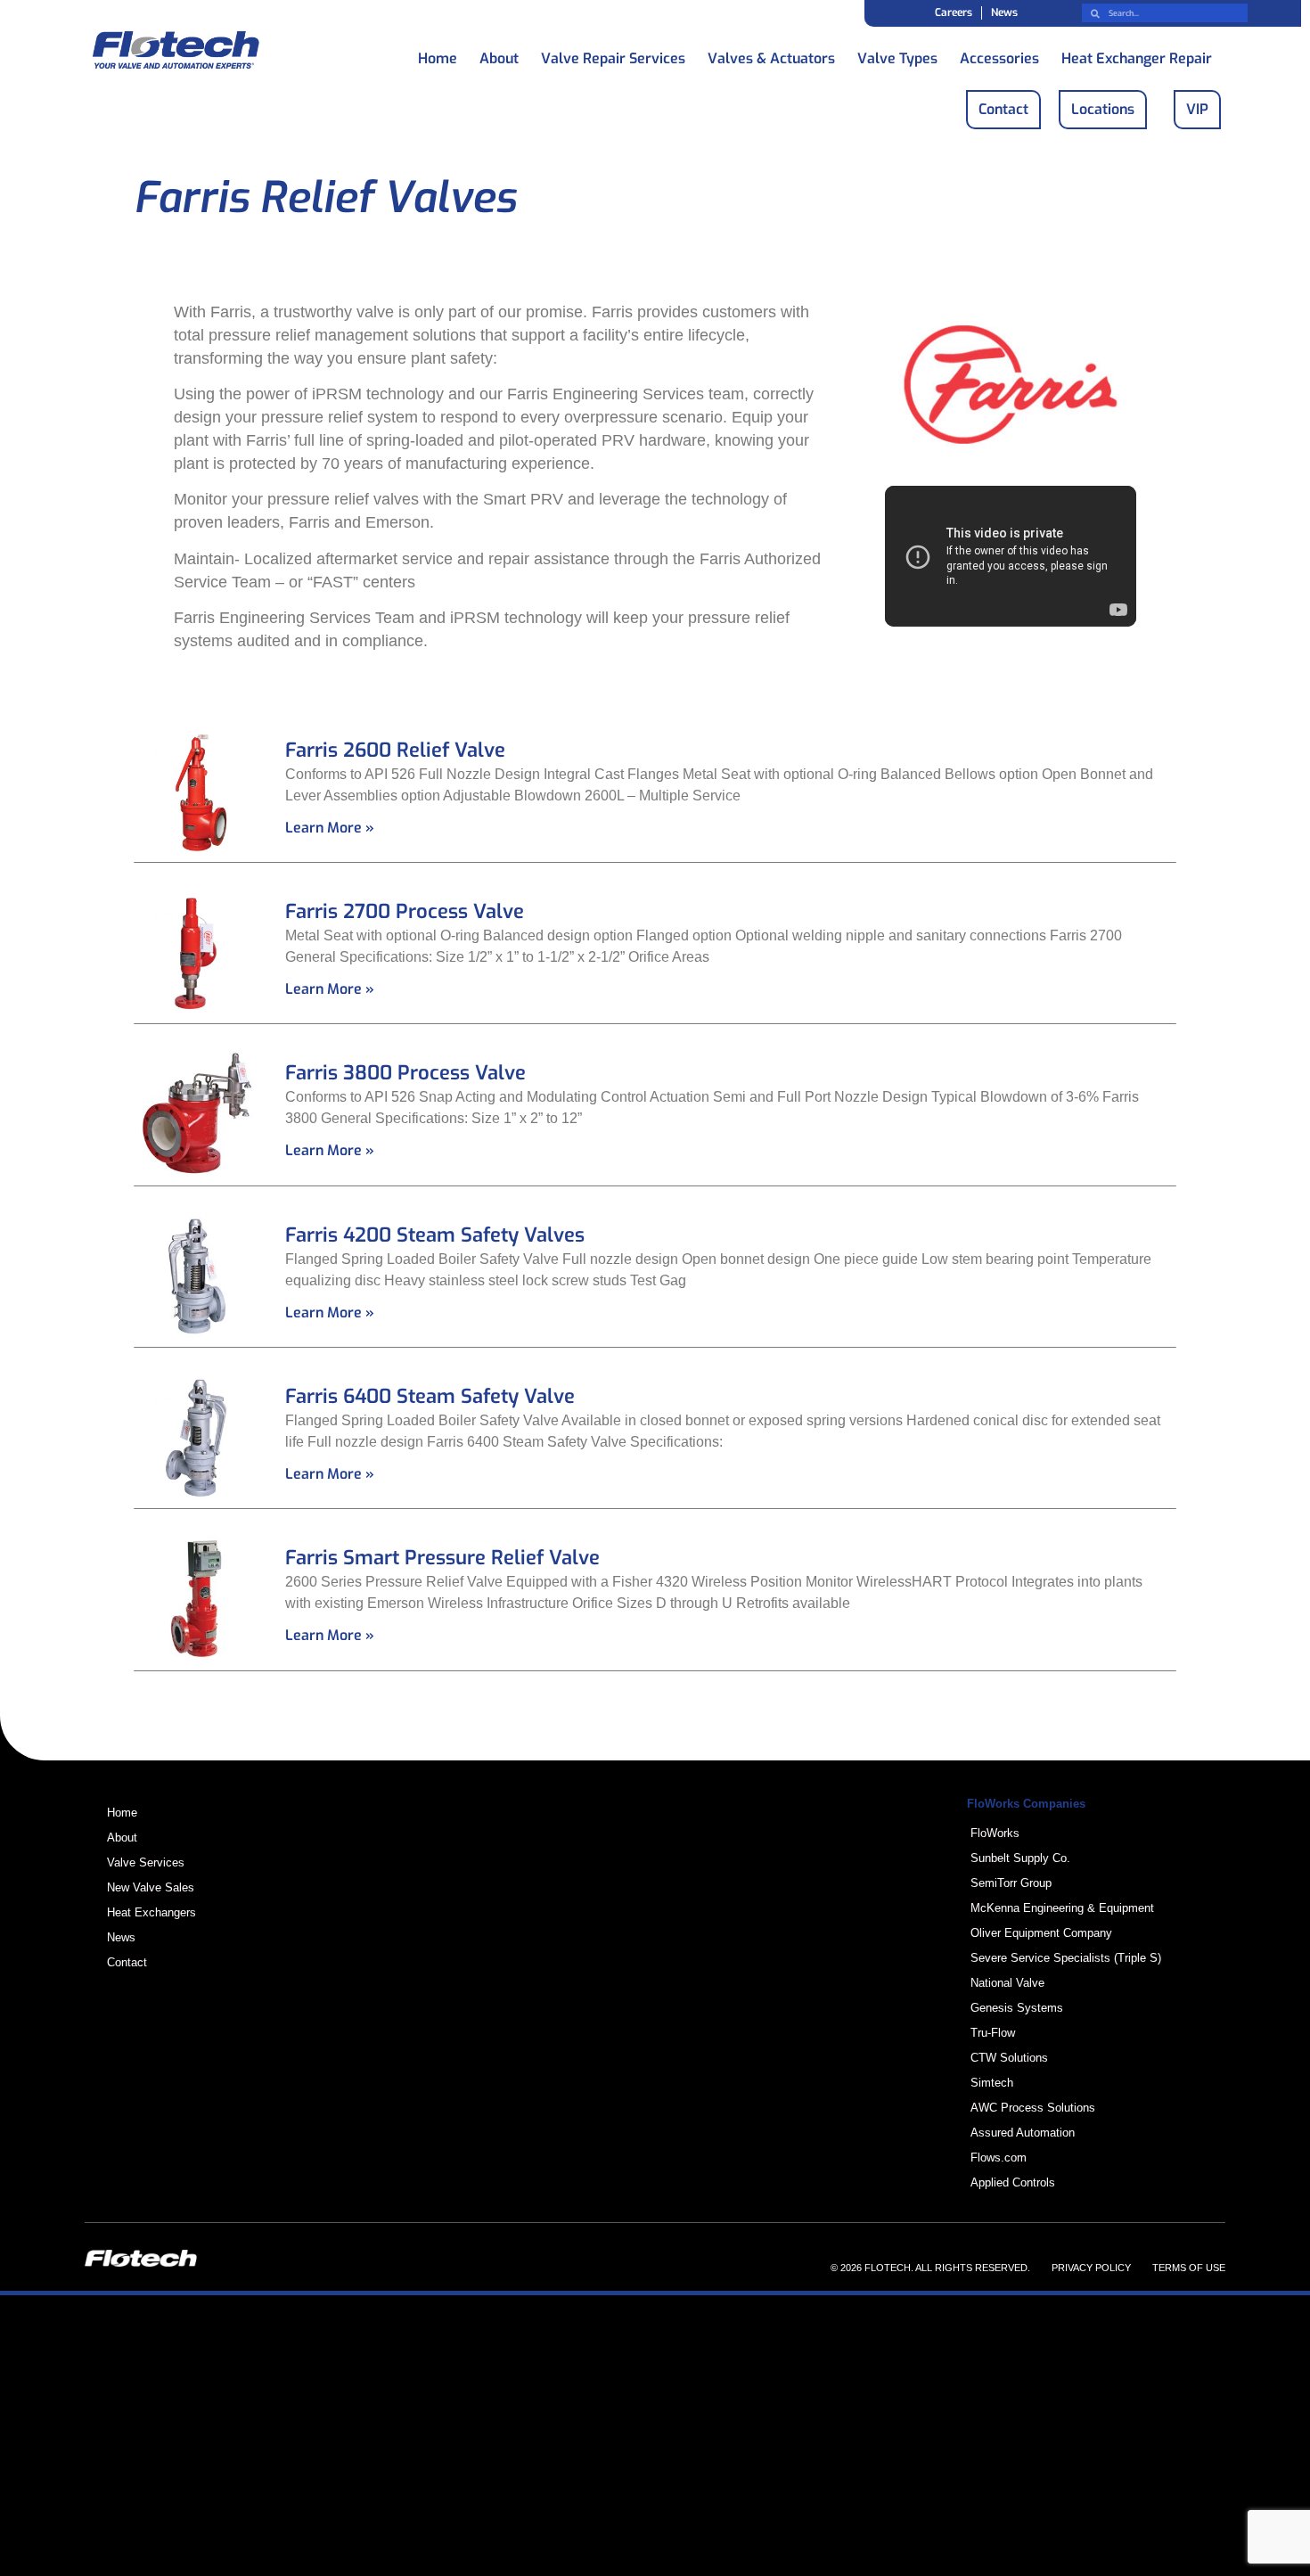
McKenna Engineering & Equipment (1062, 1908)
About (499, 54)
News (1004, 12)
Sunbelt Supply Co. (1020, 1858)
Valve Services (146, 1862)
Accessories (999, 54)
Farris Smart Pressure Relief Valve (442, 1558)
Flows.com (999, 2158)
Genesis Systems (1017, 2008)
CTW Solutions (1009, 2058)
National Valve (1007, 1983)
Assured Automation (1023, 2133)
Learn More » (330, 828)
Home (438, 54)
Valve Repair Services (613, 54)
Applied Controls (1013, 2182)
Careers (954, 12)
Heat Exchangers (151, 1912)
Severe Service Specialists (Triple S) (1066, 1958)
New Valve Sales (151, 1887)
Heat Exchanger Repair (1137, 54)
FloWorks (995, 1833)
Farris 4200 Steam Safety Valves (435, 1235)
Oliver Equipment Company (1041, 1933)
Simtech (992, 2083)
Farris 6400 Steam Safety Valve (430, 1396)
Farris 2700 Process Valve (405, 911)
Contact (127, 1962)
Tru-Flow (993, 2033)
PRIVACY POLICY (1091, 2268)
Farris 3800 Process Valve (405, 1073)
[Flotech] (176, 53)
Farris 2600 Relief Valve (395, 750)
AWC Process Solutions (1033, 2108)
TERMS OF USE (1189, 2268)
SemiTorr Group (1011, 1883)
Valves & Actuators (771, 54)
